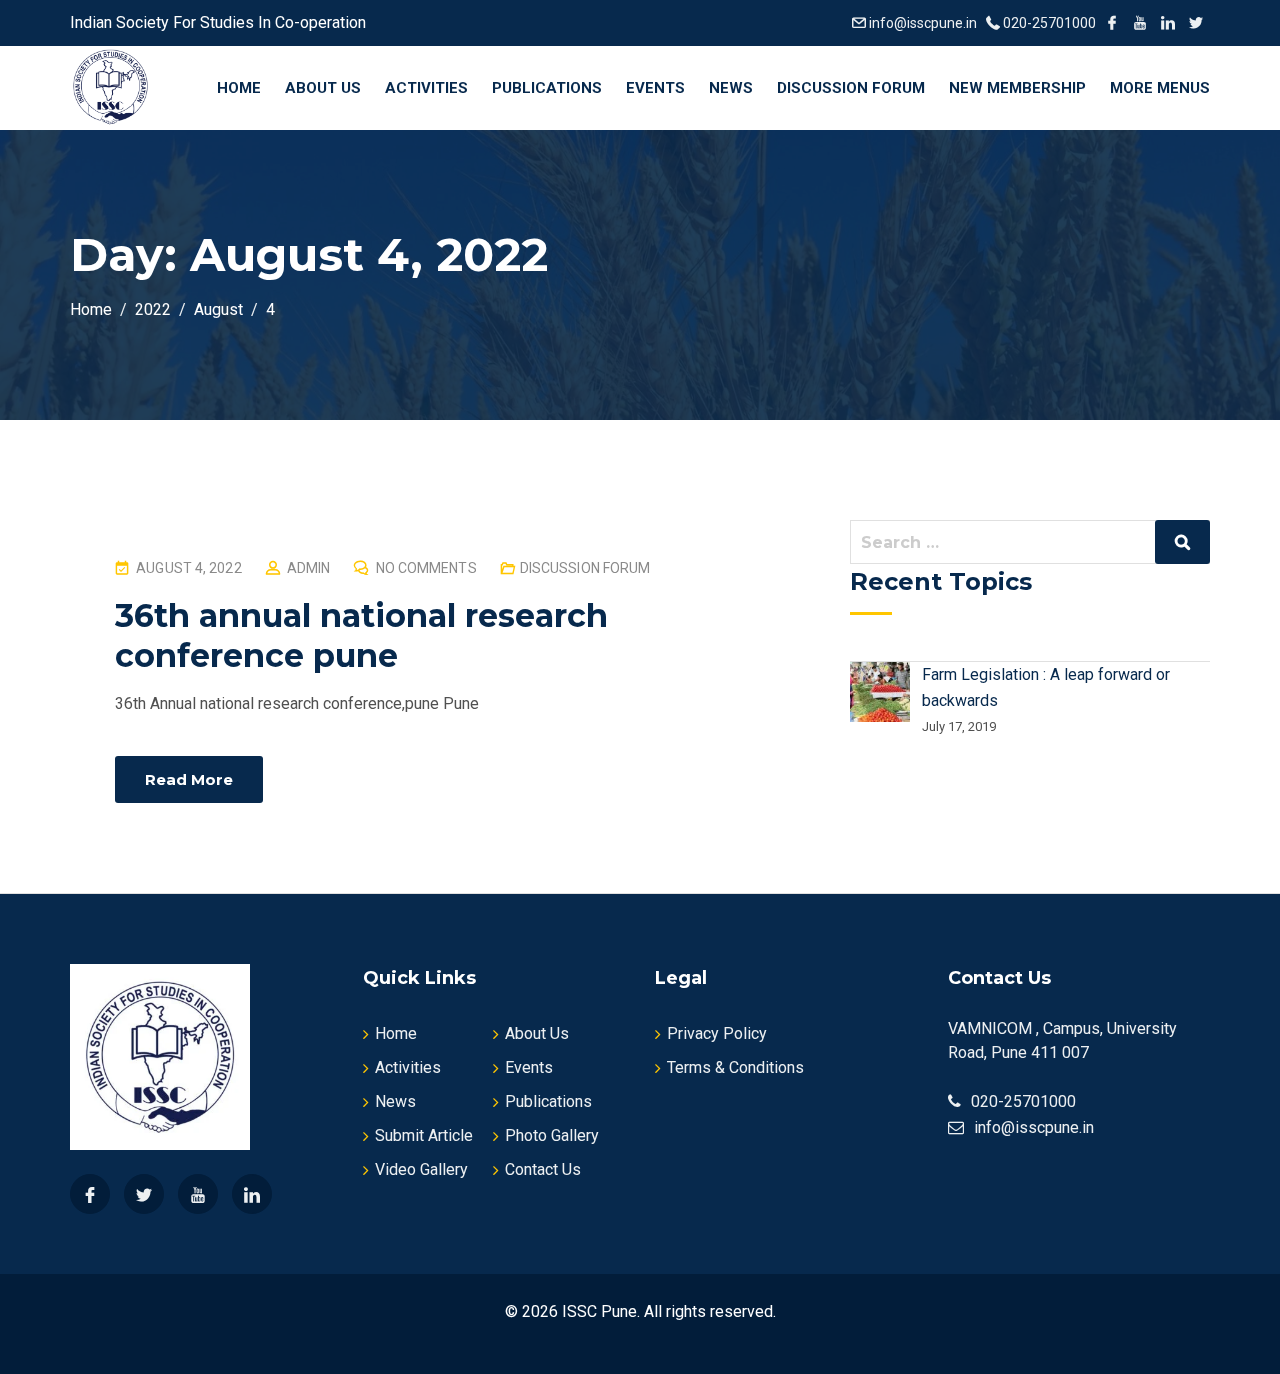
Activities (426, 88)
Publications (547, 88)
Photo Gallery (552, 1135)
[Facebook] (90, 1194)
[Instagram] (252, 1194)
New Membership (1017, 88)
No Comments (426, 568)
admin (309, 568)
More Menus (1160, 88)
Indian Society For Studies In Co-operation (220, 22)
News (731, 88)
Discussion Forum (851, 88)
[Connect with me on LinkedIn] (1168, 23)
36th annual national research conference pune (361, 635)
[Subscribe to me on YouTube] (1140, 23)
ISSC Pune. (601, 1311)
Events (655, 88)
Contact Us (543, 1169)
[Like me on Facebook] (1112, 23)
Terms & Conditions (735, 1067)
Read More (189, 779)
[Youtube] (198, 1194)
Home (239, 88)
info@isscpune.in (923, 23)
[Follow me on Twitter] (1196, 23)
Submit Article (424, 1135)
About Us (323, 88)
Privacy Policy (717, 1033)
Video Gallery (421, 1169)
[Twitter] (144, 1194)
